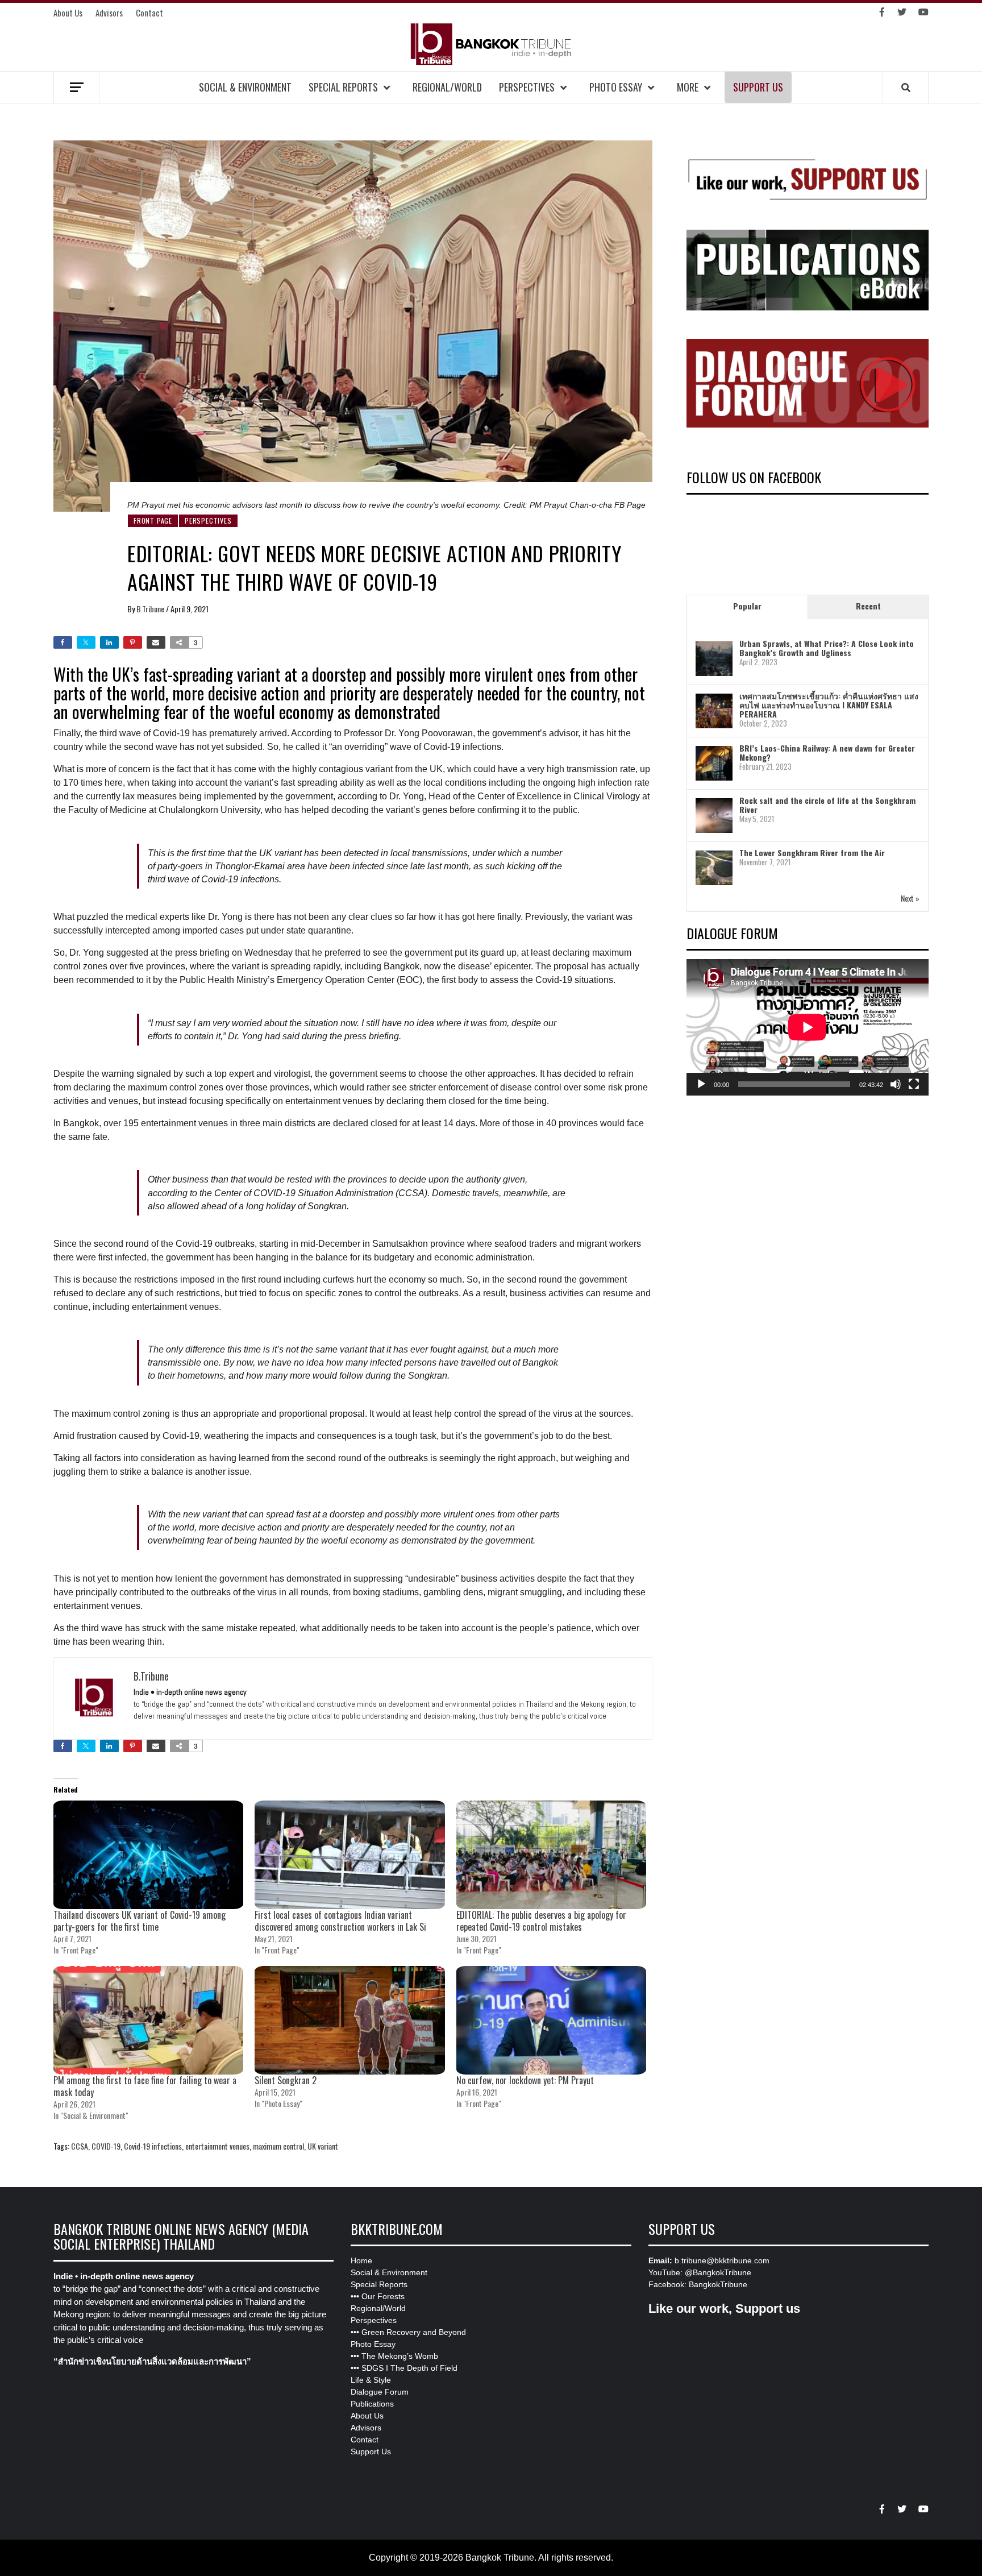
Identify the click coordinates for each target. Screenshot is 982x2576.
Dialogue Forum (380, 2392)
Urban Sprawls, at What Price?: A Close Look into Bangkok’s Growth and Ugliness (827, 648)
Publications (372, 2404)
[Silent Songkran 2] (349, 2020)
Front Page (153, 520)
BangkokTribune (718, 2284)
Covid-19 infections (153, 2146)
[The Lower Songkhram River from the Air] (714, 867)
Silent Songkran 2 (286, 2080)
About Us (68, 13)
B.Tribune (151, 609)
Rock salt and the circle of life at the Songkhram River (827, 805)
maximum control (278, 2146)
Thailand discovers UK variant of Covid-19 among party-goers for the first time (140, 1921)
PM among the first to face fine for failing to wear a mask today (145, 2086)
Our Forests (383, 2296)
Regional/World (447, 87)
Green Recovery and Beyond (414, 2332)
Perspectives (527, 87)
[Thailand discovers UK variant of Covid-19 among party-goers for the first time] (148, 1855)
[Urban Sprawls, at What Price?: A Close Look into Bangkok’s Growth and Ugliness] (714, 658)
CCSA (80, 2146)
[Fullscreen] (914, 1084)
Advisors (109, 13)
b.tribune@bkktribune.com (722, 2260)
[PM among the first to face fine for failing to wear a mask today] (148, 2020)
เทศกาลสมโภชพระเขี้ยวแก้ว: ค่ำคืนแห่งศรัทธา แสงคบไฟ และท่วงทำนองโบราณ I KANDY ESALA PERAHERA (829, 705)
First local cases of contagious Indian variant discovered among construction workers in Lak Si (340, 1921)
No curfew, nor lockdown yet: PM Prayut (525, 2080)
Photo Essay (616, 87)
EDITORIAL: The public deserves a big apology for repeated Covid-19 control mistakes (541, 1921)
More (688, 87)
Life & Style (371, 2380)
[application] (808, 1027)
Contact (149, 13)
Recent (868, 606)
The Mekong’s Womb (400, 2356)
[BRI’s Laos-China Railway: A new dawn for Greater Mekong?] (714, 763)
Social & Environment (245, 87)
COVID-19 (106, 2146)
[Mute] (896, 1084)
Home (361, 2260)
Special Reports (343, 87)
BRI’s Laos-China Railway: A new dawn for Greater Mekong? (827, 752)
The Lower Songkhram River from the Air (812, 853)
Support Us (758, 87)
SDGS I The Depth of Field (409, 2368)
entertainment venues (217, 2146)
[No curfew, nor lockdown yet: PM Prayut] (551, 2020)
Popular (747, 606)
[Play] (701, 1084)
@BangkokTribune (718, 2272)
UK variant (323, 2146)
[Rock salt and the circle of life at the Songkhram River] (714, 815)
